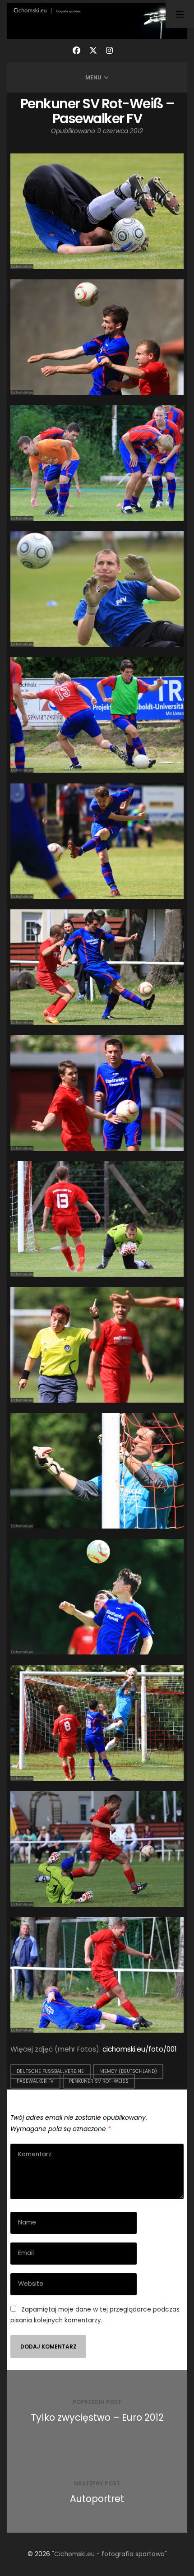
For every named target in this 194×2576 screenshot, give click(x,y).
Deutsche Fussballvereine (50, 2072)
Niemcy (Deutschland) (128, 2072)
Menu (93, 77)
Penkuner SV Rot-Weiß (99, 2081)
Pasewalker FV (35, 2081)
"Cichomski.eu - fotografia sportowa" (109, 2554)
